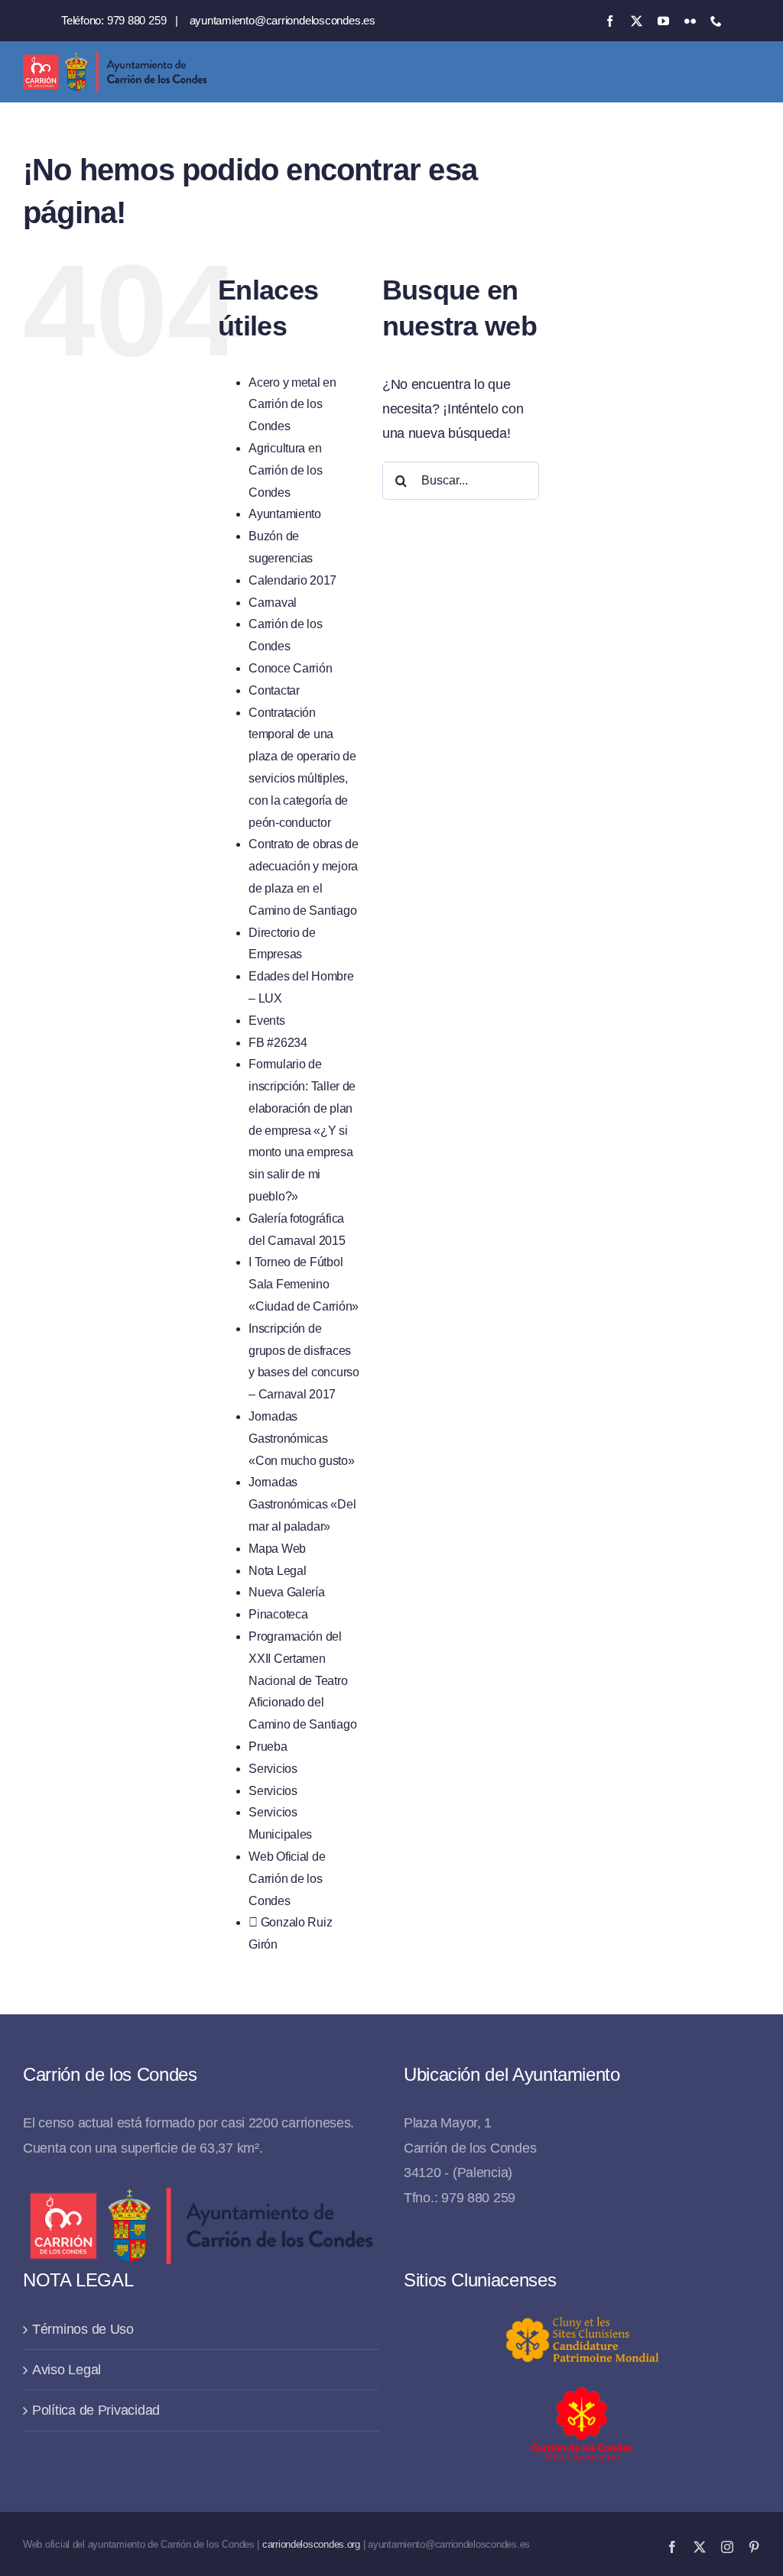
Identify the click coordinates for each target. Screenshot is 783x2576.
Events (266, 1021)
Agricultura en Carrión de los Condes (285, 470)
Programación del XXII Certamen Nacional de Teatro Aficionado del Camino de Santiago (302, 1680)
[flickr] (690, 21)
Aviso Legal (67, 2370)
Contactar (274, 690)
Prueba (268, 1746)
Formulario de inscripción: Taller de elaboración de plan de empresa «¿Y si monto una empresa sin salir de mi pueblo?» (302, 1130)
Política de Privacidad (96, 2410)
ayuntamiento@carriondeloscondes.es (283, 20)
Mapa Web (277, 1549)
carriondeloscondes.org (311, 2544)
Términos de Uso (83, 2329)
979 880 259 (137, 20)
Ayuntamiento (285, 514)
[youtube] (663, 21)
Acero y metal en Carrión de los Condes (292, 405)
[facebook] (610, 21)
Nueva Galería (287, 1592)
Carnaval (273, 603)
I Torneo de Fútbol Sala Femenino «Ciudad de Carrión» (304, 1284)
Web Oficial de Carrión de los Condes (287, 1879)
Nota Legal (277, 1571)
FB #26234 (278, 1043)
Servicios (273, 1769)
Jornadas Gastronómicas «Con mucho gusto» (301, 1439)
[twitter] (637, 21)
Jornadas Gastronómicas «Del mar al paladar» (302, 1504)
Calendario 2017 (292, 580)
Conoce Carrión (290, 668)
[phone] (716, 21)
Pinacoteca (278, 1614)
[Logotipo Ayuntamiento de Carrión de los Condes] (115, 57)
